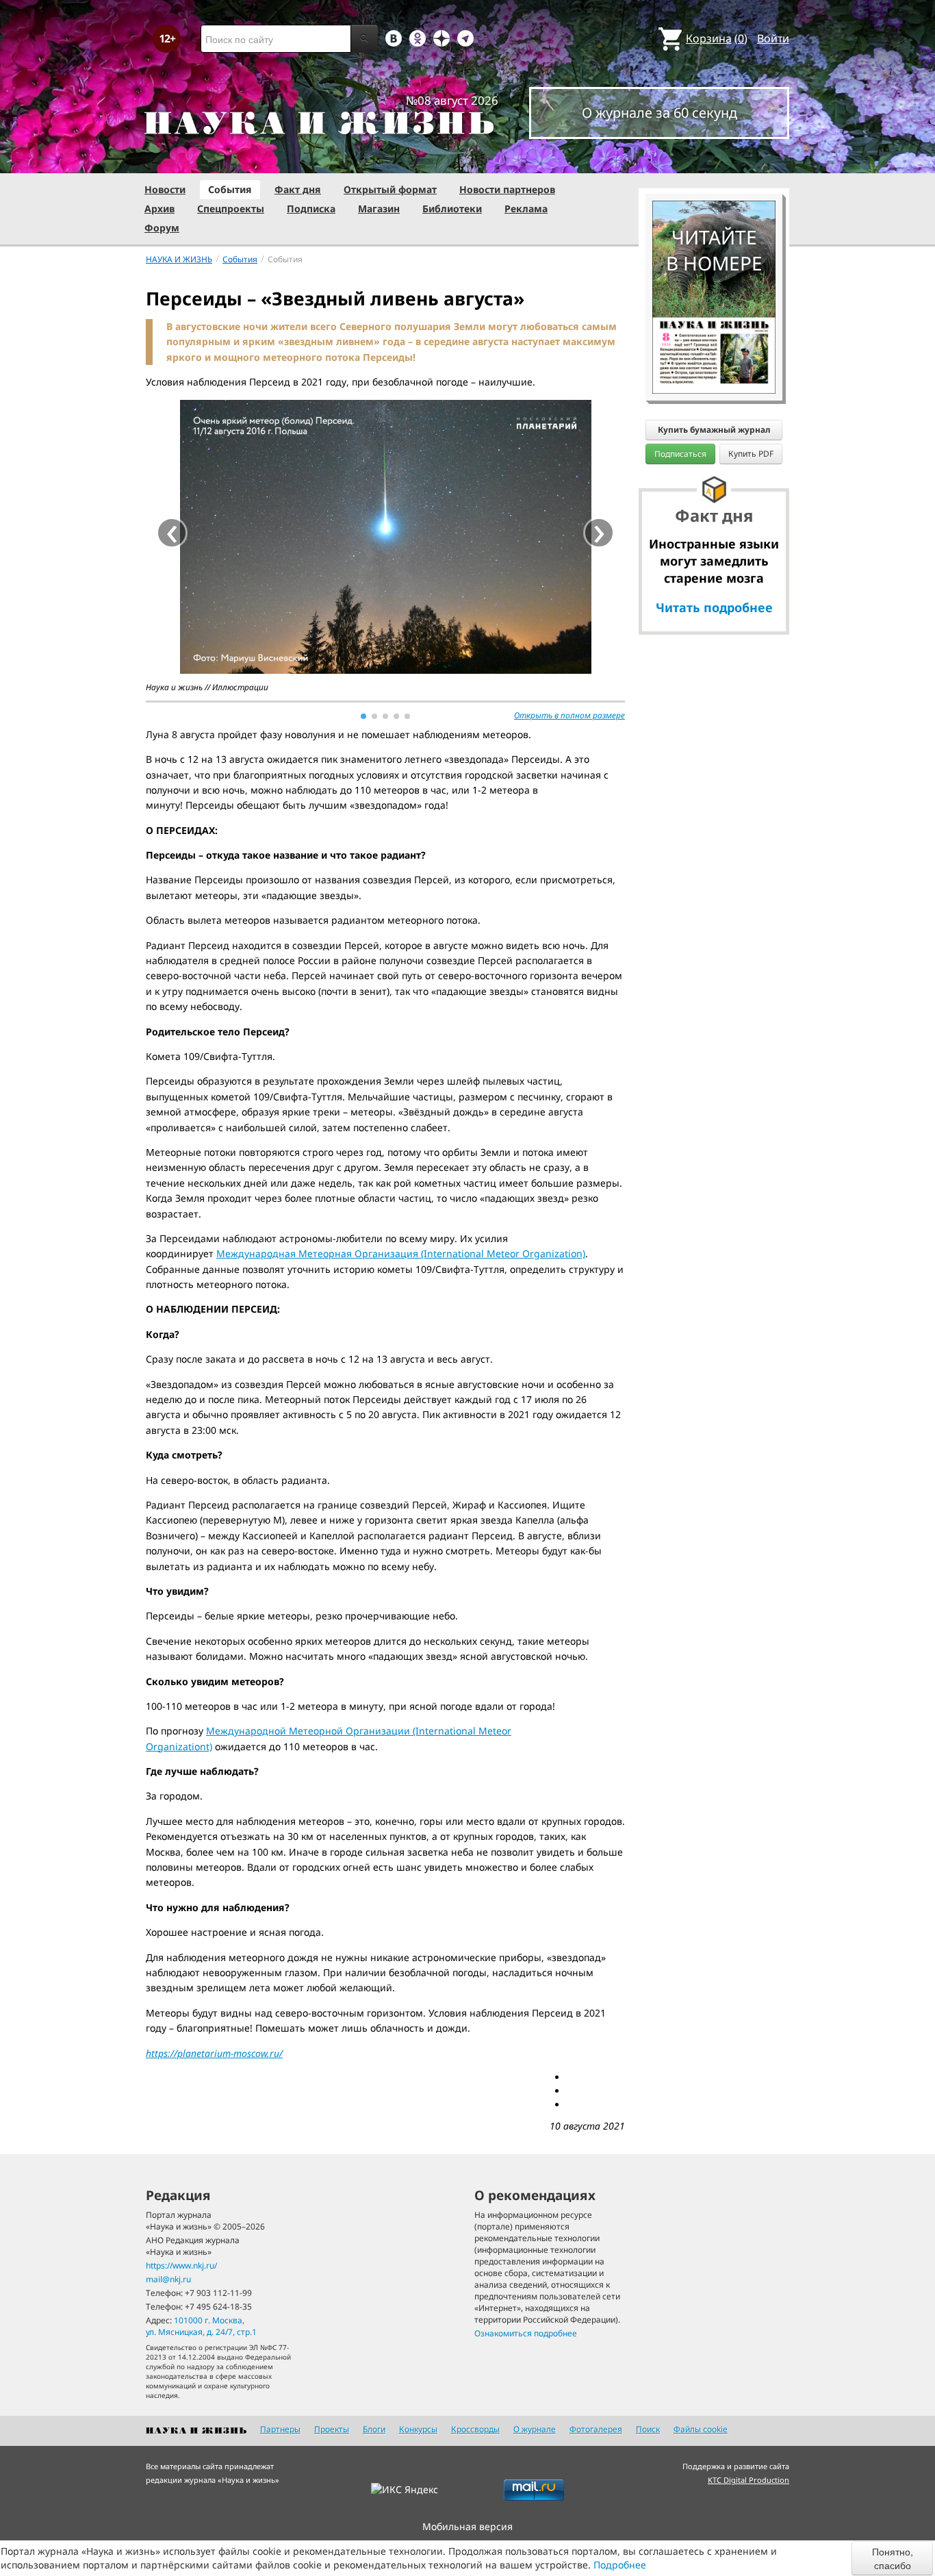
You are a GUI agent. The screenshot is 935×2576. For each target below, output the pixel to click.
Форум (162, 228)
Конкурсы (418, 2429)
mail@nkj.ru (168, 2279)
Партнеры (280, 2429)
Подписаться (680, 454)
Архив (159, 209)
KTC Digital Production (748, 2480)
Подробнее (620, 2565)
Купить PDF (751, 454)
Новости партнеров (507, 189)
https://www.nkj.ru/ (181, 2265)
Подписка (311, 209)
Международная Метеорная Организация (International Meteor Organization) (401, 1253)
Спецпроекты (231, 209)
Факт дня (298, 189)
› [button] (599, 533)
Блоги (374, 2429)
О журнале (535, 2429)
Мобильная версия (467, 2526)
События (230, 189)
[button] (363, 716)
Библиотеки (452, 209)
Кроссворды (475, 2429)
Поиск (648, 2429)
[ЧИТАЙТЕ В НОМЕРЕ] (714, 161)
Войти (773, 38)
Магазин (379, 209)
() (717, 38)
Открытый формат (390, 189)
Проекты (332, 2429)
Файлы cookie (701, 2429)
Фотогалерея (596, 2429)
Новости (165, 189)
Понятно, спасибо (893, 2558)
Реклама (526, 209)
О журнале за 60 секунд (659, 113)
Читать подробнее (714, 607)
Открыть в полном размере (569, 715)
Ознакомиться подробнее (526, 2333)
